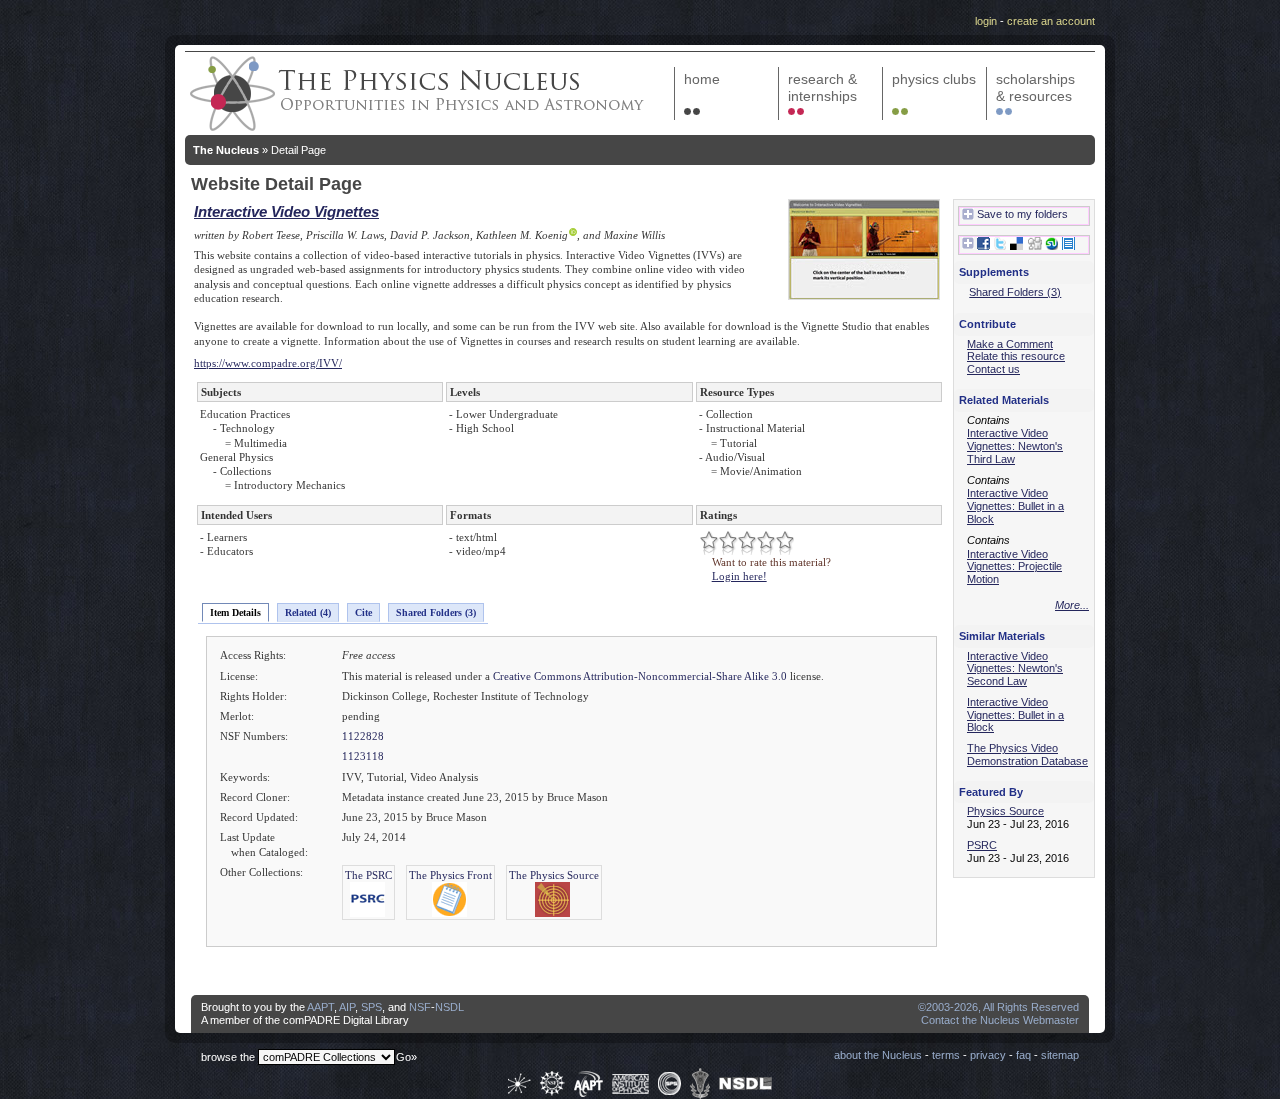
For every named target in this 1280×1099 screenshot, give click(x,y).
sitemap (1060, 1055)
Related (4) (308, 612)
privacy (988, 1055)
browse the (228, 1057)
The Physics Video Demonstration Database (1027, 754)
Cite (363, 612)
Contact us (993, 369)
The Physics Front (450, 875)
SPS (371, 1007)
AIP (347, 1007)
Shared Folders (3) (436, 612)
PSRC (982, 845)
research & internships (822, 87)
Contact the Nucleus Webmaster (1000, 1020)
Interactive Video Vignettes (286, 211)
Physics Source (1005, 811)
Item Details (235, 612)
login (986, 21)
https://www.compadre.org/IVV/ (268, 363)
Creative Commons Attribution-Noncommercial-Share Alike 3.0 (640, 676)
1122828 (363, 736)
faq (1023, 1055)
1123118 (363, 756)
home (702, 79)
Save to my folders (1022, 214)
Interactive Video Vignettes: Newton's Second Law (1015, 669)
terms (946, 1055)
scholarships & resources (1035, 87)
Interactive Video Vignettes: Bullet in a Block (1015, 506)
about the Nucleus (878, 1055)
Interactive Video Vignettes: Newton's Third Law (1015, 446)
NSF (420, 1007)
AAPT (320, 1007)
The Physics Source (554, 875)
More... (1072, 605)
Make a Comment (1010, 344)
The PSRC (368, 875)
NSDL (449, 1007)
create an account (1051, 21)
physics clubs (934, 79)
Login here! (739, 576)
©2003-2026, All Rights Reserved (998, 1007)
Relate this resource (1016, 356)
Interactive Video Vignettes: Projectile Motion (1014, 567)
